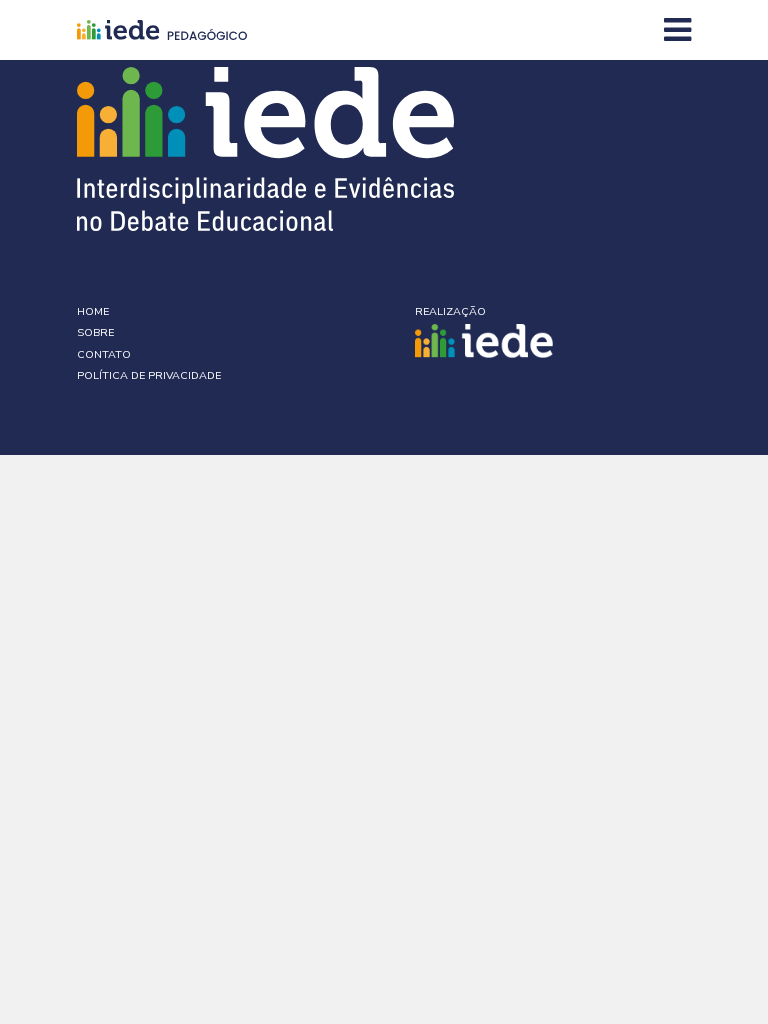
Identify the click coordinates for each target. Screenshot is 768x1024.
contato (104, 354)
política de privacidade (149, 375)
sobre (95, 332)
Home (93, 311)
